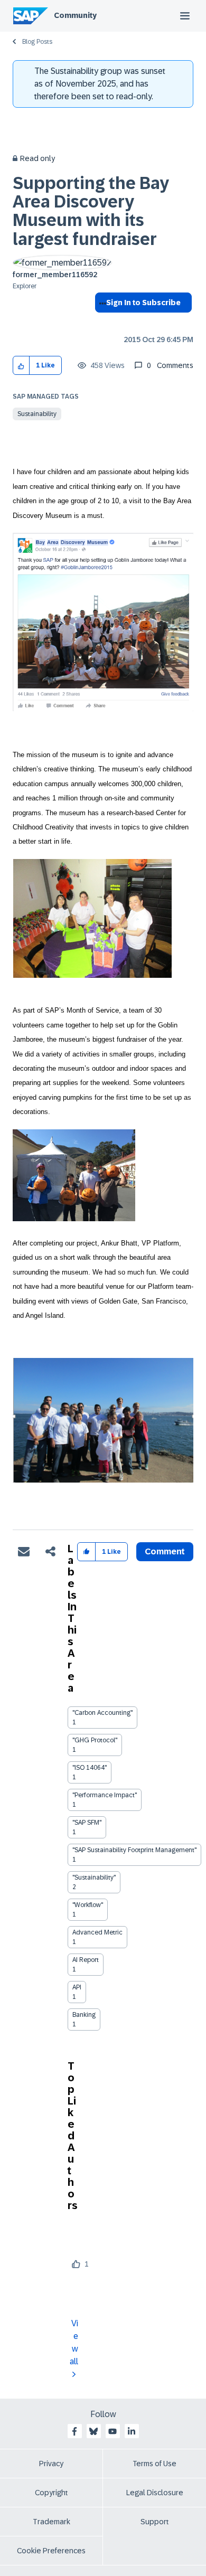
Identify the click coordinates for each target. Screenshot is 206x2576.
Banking (84, 2015)
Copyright (51, 2493)
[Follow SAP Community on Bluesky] (93, 2431)
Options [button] (101, 322)
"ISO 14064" (90, 1768)
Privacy (51, 2464)
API (77, 1987)
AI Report (86, 1960)
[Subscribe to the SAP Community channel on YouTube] (113, 2431)
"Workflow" (88, 1905)
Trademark (51, 2522)
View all (74, 2342)
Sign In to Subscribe (143, 303)
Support (155, 2522)
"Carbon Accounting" (102, 1713)
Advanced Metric (97, 1932)
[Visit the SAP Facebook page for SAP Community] (74, 2431)
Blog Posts (37, 42)
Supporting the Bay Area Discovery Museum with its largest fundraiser (91, 211)
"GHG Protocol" (95, 1740)
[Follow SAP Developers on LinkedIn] (132, 2431)
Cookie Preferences (51, 2551)
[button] (21, 366)
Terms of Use (154, 2464)
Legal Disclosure (155, 2493)
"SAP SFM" (87, 1823)
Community (75, 15)
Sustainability (37, 414)
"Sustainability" (94, 1877)
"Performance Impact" (105, 1795)
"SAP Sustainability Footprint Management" (134, 1850)
